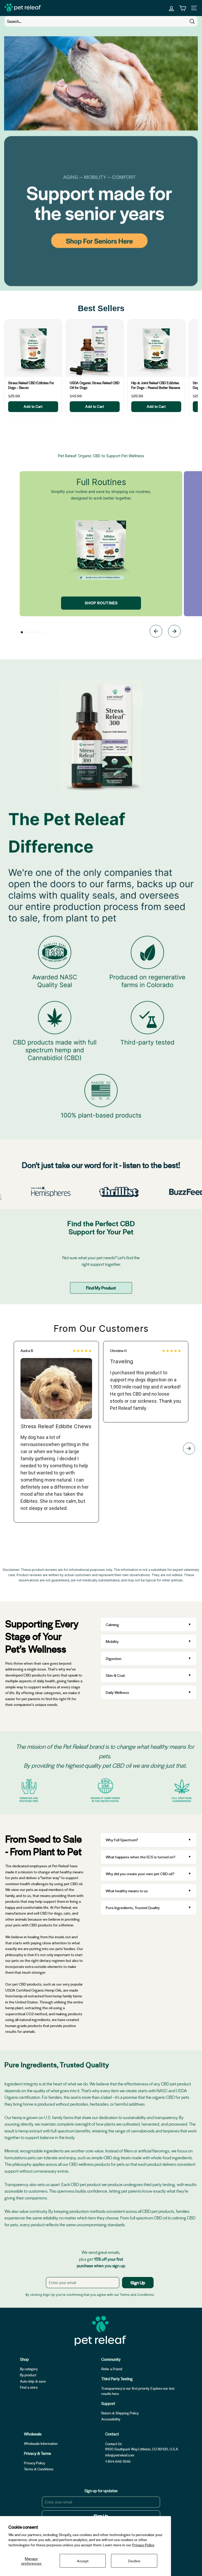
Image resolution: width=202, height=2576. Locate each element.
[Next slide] (174, 632)
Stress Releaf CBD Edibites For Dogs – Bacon (31, 385)
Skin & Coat (115, 1675)
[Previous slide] (156, 632)
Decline (134, 2561)
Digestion (114, 1658)
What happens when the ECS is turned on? (141, 1857)
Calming (112, 1624)
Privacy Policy (143, 2545)
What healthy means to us (127, 1891)
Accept (83, 2561)
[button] (22, 632)
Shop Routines (101, 603)
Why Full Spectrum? (122, 1840)
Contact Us (113, 2444)
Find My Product (101, 1288)
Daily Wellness (118, 1692)
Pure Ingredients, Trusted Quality (133, 1907)
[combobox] (101, 21)
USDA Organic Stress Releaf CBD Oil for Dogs (95, 385)
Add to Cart (33, 406)
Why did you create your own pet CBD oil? (140, 1874)
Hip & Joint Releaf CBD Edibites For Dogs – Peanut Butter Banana (156, 385)
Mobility (112, 1641)
